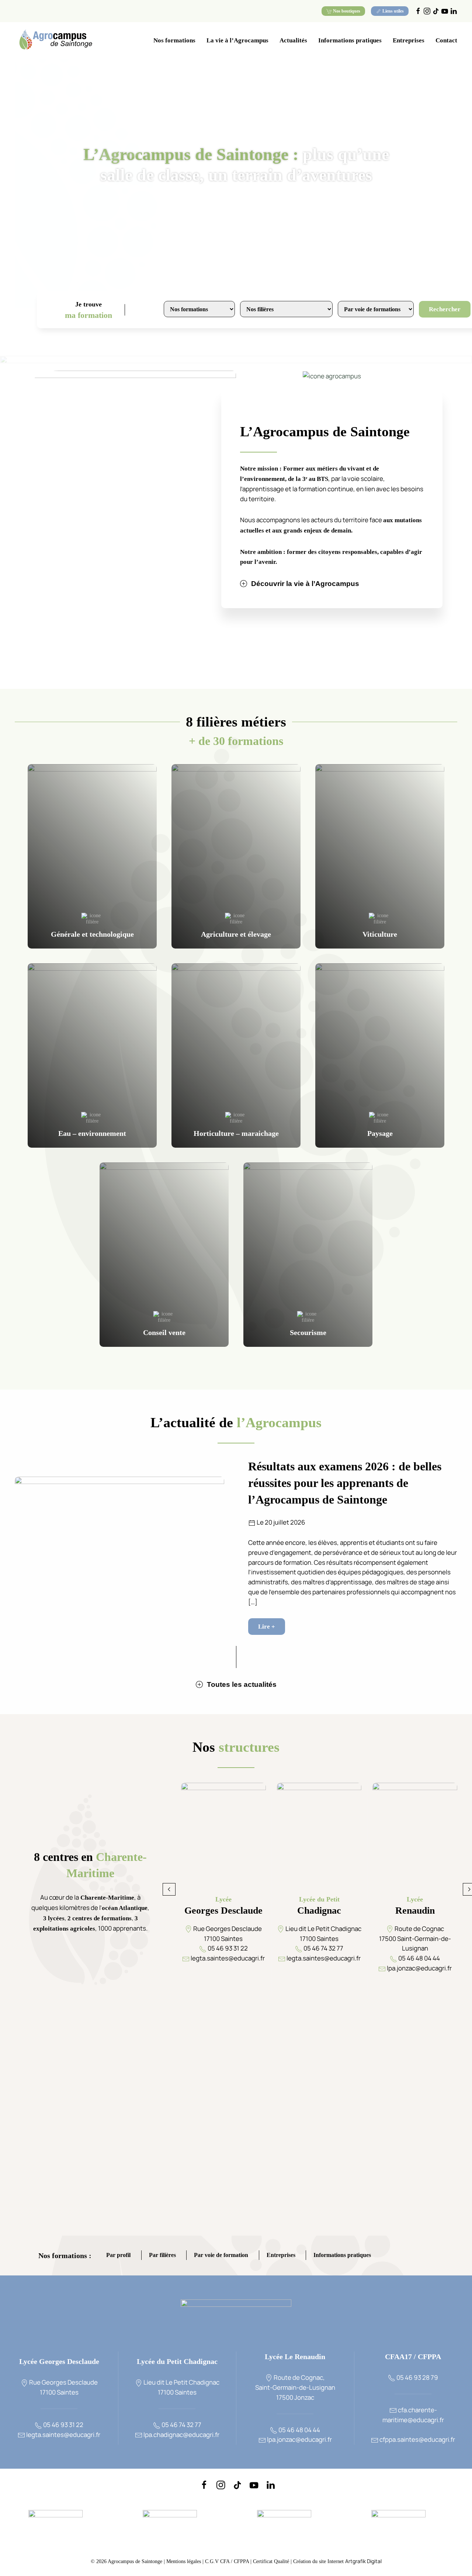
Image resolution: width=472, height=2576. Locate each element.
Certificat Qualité (272, 2561)
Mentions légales (184, 2561)
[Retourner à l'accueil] (55, 41)
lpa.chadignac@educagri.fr (181, 2435)
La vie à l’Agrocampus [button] (237, 40)
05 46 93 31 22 (63, 2425)
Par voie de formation (221, 2256)
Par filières (162, 2256)
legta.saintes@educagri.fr (63, 2435)
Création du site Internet (337, 2561)
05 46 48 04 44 (299, 2430)
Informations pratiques (342, 2256)
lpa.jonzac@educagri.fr (299, 2439)
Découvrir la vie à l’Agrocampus (305, 584)
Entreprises (281, 2256)
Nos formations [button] (174, 40)
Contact (446, 40)
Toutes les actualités (242, 1684)
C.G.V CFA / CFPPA (227, 2561)
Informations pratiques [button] (350, 40)
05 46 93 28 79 (417, 2377)
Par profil (118, 2256)
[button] (169, 1889)
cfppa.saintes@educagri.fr (417, 2439)
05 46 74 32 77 (181, 2425)
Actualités (293, 40)
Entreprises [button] (409, 40)
